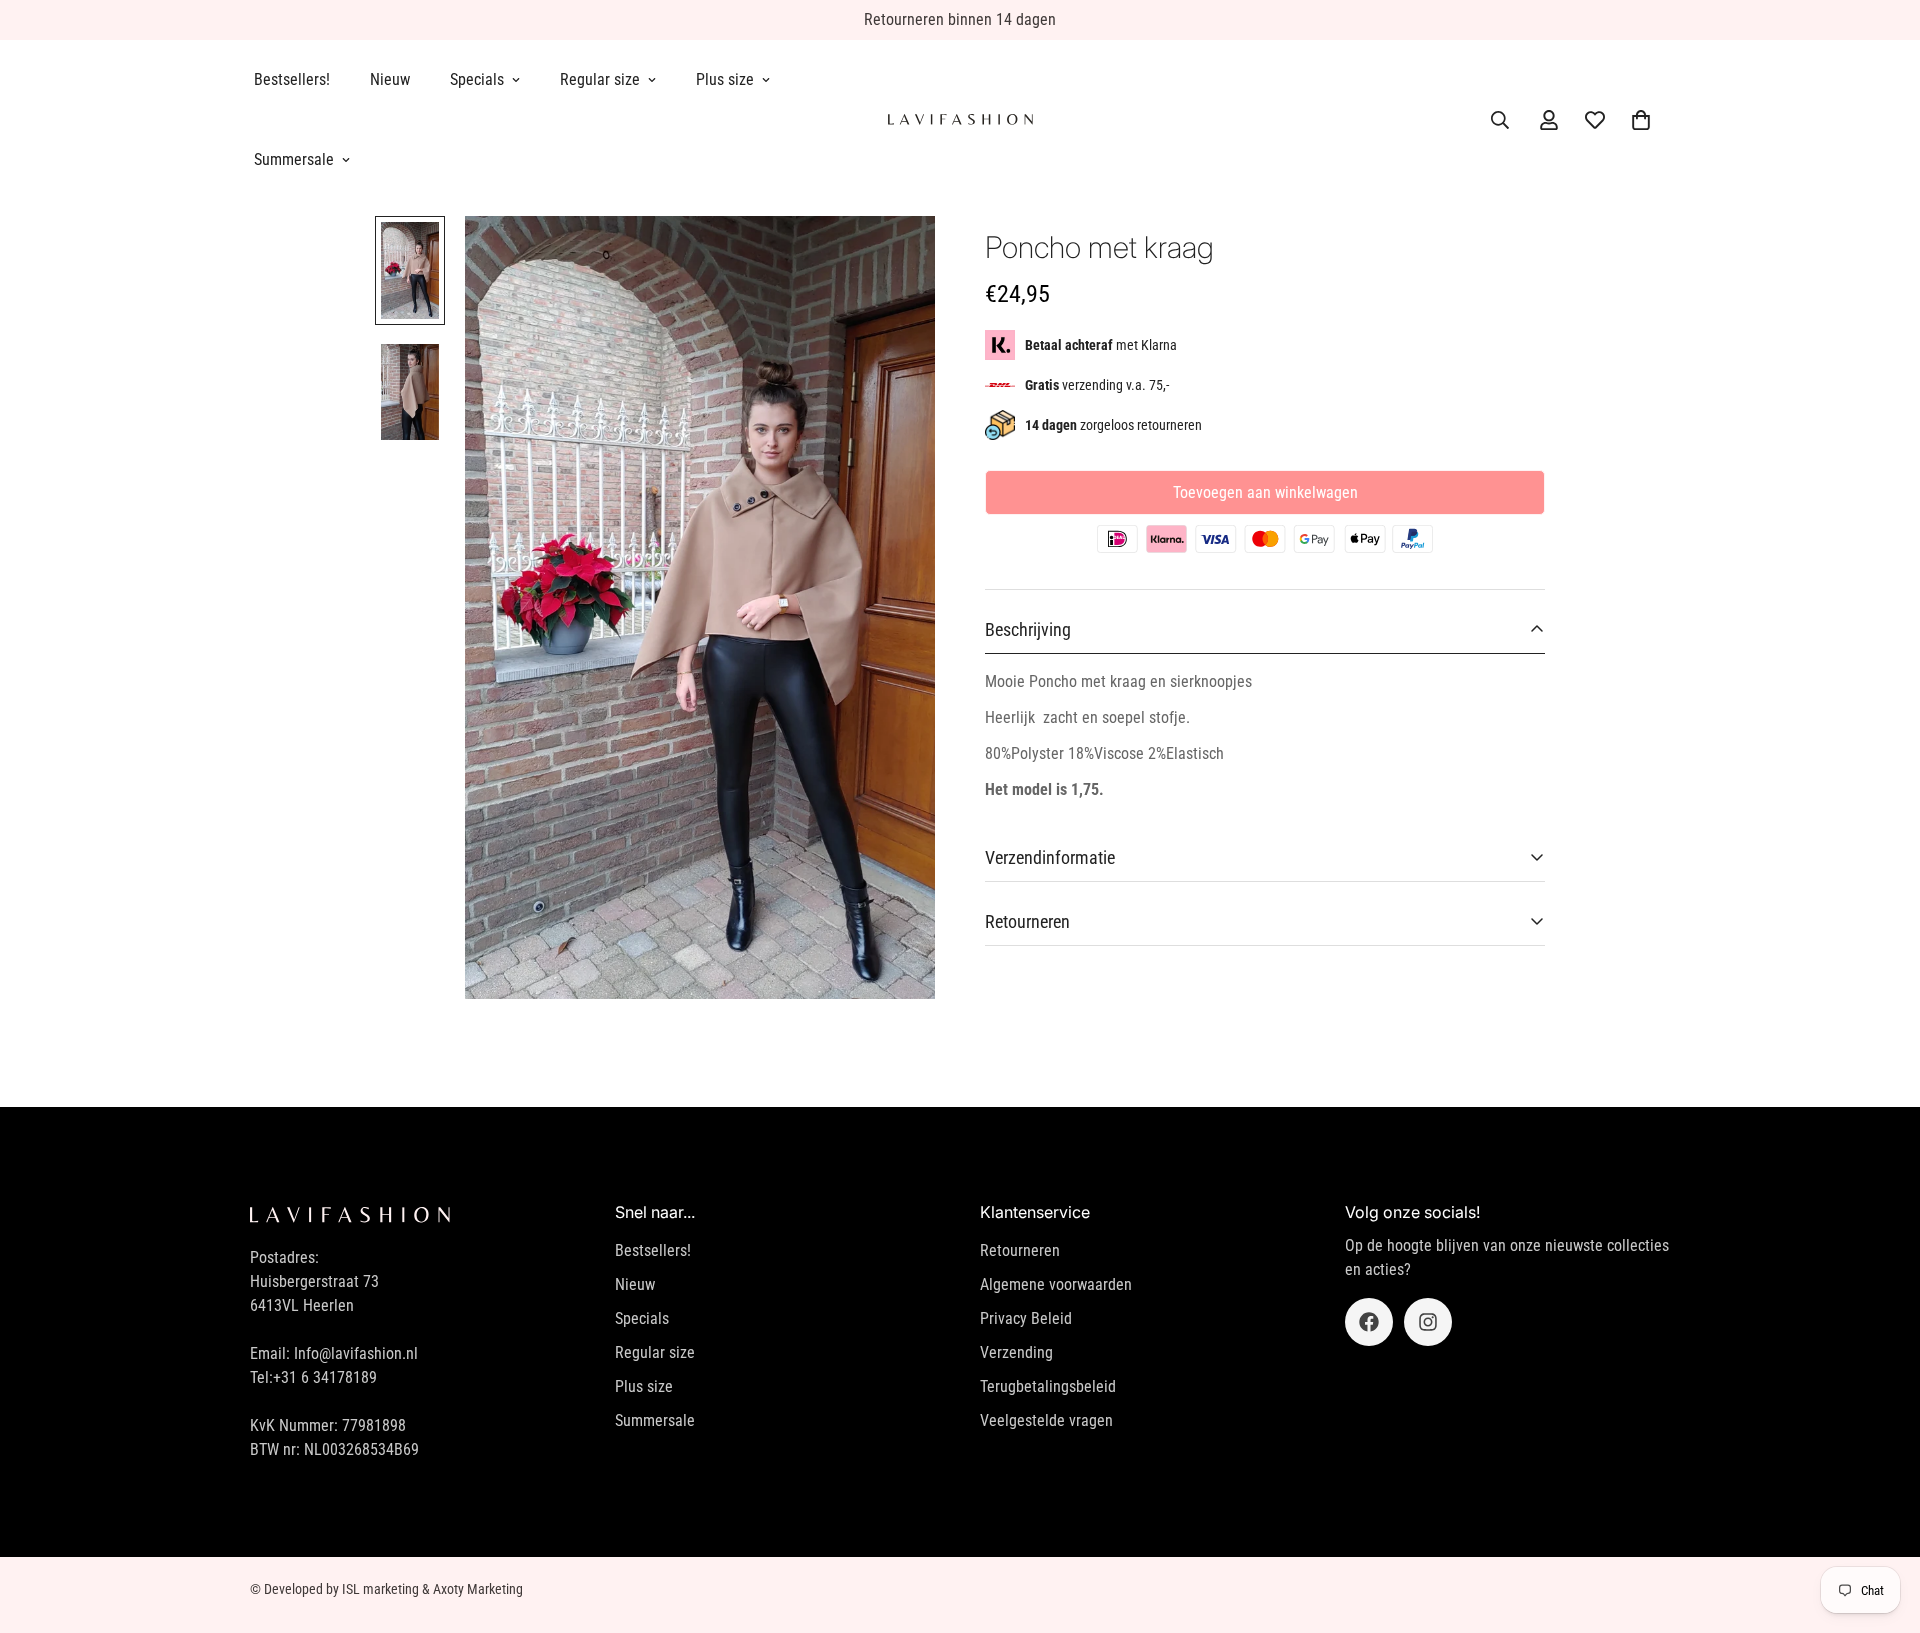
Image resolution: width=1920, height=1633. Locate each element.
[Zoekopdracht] (1500, 120)
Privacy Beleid (1026, 1318)
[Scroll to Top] (1881, 1524)
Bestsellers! (292, 79)
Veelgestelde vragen (1046, 1420)
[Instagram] (1428, 1322)
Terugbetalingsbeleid (1048, 1386)
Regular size (600, 79)
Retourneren (1020, 1250)
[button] (1641, 120)
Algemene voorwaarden (1056, 1284)
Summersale (294, 159)
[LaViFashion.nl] (960, 120)
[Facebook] (1369, 1322)
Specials (477, 79)
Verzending (1016, 1352)
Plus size (725, 79)
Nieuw (390, 79)
